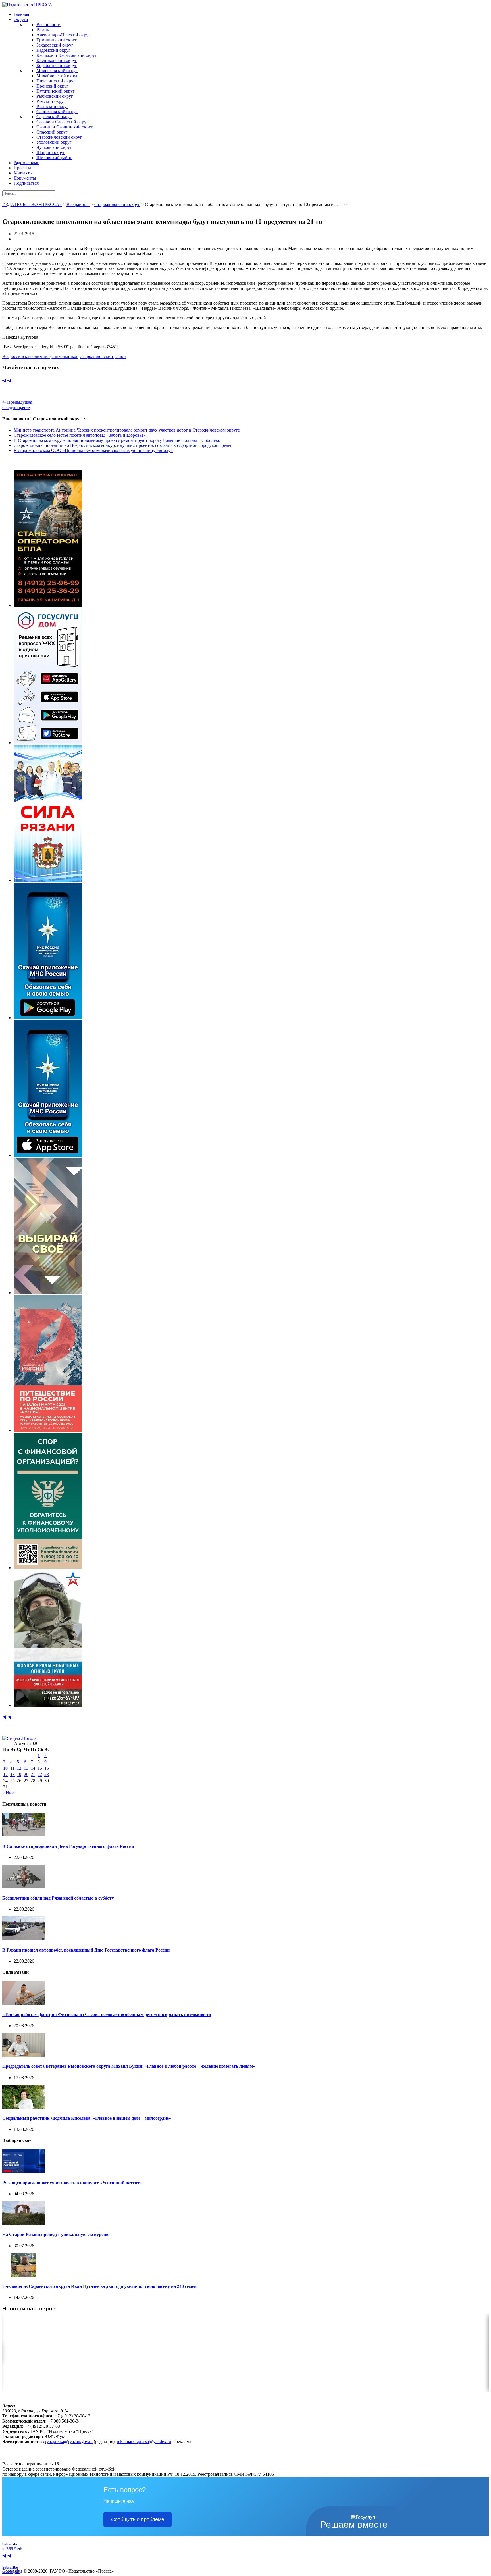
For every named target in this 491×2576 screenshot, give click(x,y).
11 (12, 1768)
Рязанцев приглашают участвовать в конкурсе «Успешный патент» (72, 2183)
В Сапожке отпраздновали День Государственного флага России (68, 1846)
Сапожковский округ (57, 112)
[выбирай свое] (48, 1293)
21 (33, 1774)
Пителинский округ (56, 81)
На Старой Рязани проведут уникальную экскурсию (56, 2234)
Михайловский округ (57, 76)
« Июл (9, 1793)
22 (40, 1774)
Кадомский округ (53, 50)
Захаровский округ (55, 45)
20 (26, 1774)
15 (40, 1768)
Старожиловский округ (59, 137)
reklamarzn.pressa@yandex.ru (144, 2441)
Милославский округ (57, 71)
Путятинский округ (56, 91)
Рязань (43, 30)
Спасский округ (52, 132)
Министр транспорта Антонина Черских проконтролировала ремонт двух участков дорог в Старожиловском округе (127, 430)
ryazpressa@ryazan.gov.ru (69, 2441)
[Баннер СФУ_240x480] (48, 1568)
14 (33, 1768)
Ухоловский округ (54, 142)
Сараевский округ (54, 117)
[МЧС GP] (48, 1018)
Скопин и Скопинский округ (65, 127)
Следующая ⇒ (16, 408)
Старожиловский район (103, 356)
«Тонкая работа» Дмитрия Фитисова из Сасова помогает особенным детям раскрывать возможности (107, 2014)
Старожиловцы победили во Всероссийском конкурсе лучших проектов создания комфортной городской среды (122, 445)
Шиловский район (54, 158)
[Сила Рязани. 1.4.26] (48, 880)
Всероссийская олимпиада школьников (40, 356)
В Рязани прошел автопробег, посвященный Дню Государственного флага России (86, 1950)
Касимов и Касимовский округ (67, 55)
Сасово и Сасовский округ (62, 122)
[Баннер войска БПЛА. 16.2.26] (48, 605)
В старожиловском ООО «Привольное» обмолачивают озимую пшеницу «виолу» (93, 450)
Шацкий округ (51, 152)
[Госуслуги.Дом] (48, 743)
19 (19, 1774)
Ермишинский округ (57, 40)
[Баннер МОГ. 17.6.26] (48, 1705)
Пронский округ (52, 86)
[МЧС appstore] (48, 1155)
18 (13, 1774)
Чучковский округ (54, 147)
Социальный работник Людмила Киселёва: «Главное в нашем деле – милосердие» (87, 2118)
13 (26, 1768)
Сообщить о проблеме (138, 2519)
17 (5, 1774)
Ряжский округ (51, 101)
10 (5, 1768)
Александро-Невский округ (63, 35)
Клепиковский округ (57, 60)
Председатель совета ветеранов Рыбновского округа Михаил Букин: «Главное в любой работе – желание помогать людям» (129, 2066)
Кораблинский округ (57, 65)
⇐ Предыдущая (17, 402)
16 (47, 1768)
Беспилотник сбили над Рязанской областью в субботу (58, 1898)
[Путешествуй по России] (48, 1430)
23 (47, 1774)
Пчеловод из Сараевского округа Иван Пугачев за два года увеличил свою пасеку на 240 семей (99, 2286)
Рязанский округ (52, 106)
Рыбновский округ (55, 96)
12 (19, 1768)
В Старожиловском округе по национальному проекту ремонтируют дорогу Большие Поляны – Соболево (117, 440)
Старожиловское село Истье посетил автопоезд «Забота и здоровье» (80, 435)
